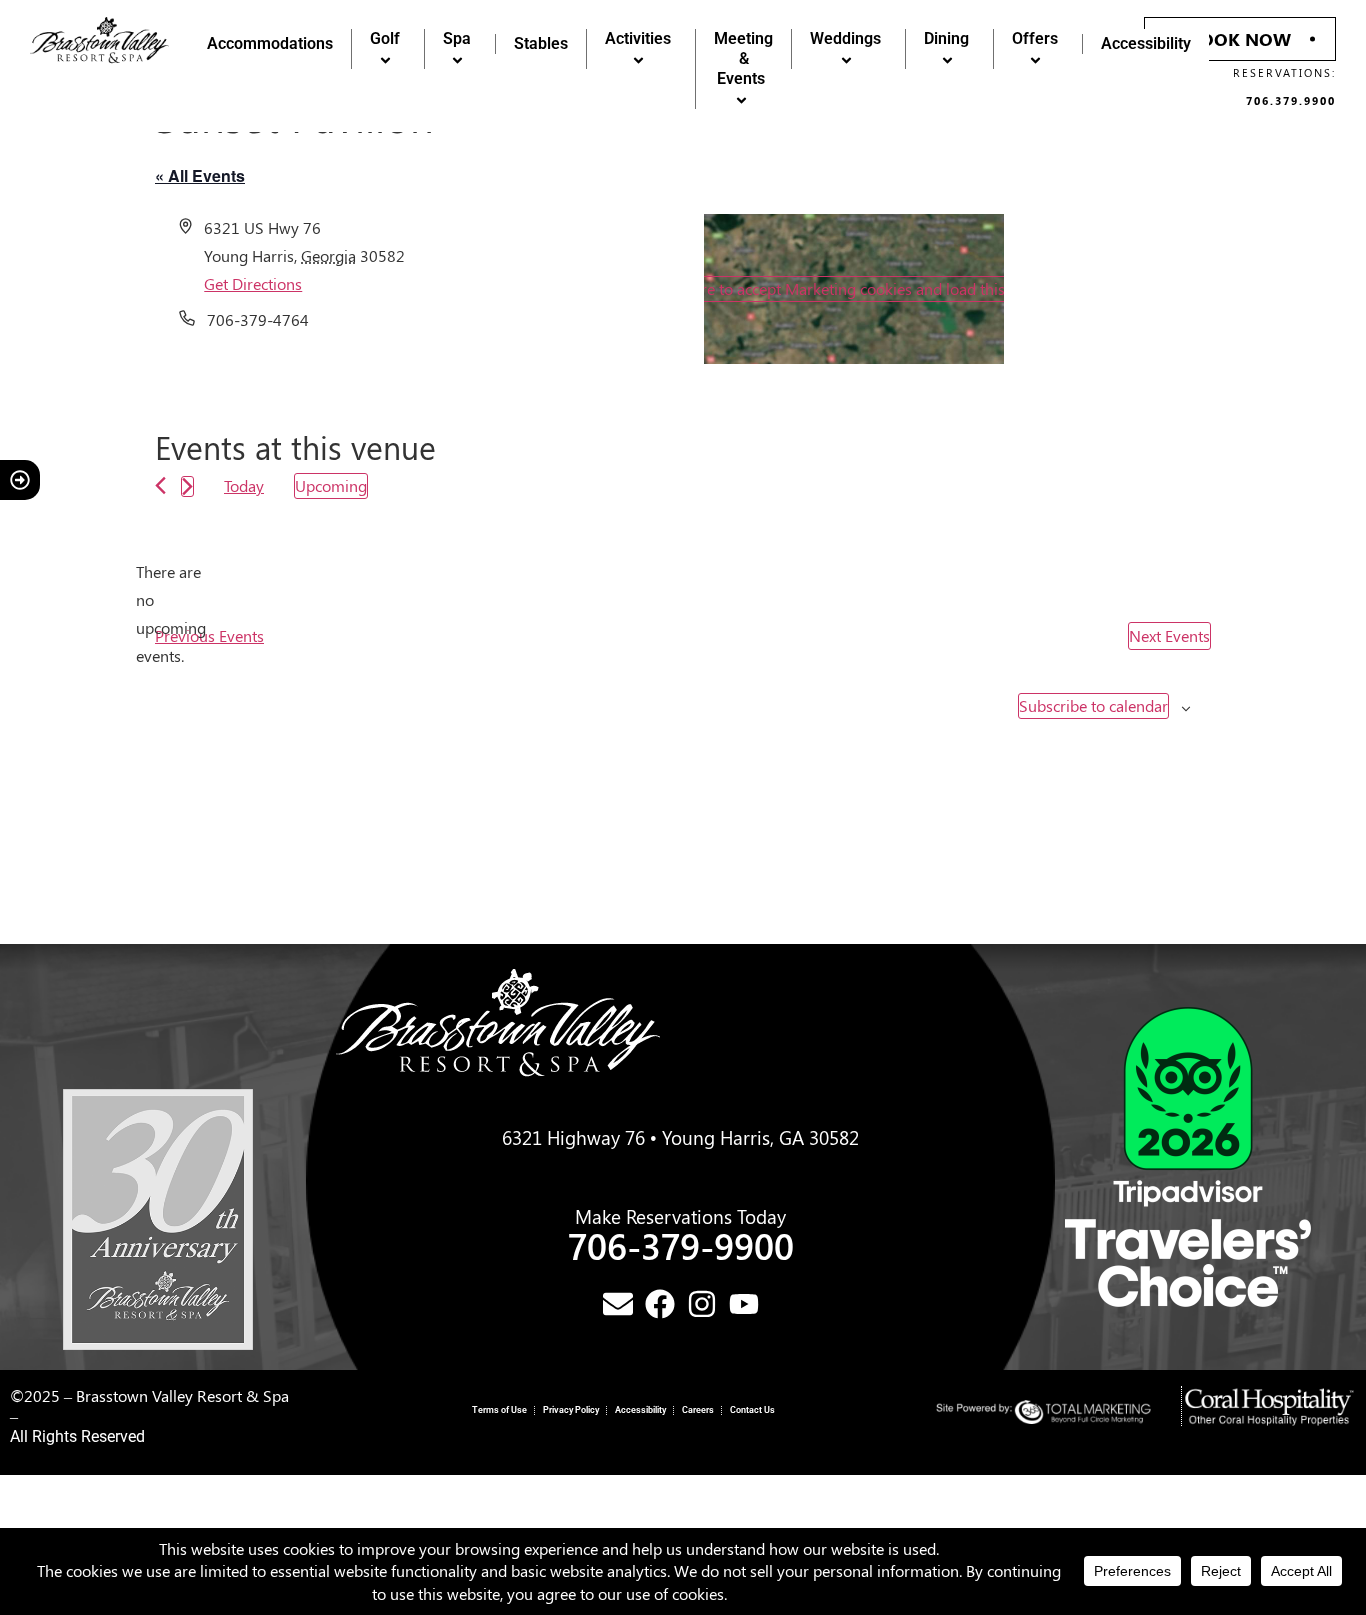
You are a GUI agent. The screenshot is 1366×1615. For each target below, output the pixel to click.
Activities (638, 38)
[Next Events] (187, 486)
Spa (457, 38)
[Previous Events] (160, 485)
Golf (385, 38)
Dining (946, 38)
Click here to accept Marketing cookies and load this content (854, 288)
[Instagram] (702, 1304)
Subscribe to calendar (1093, 705)
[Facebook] (660, 1304)
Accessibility (1146, 43)
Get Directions (253, 283)
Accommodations (270, 43)
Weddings (845, 38)
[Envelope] (618, 1304)
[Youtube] (744, 1304)
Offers (1035, 38)
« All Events (200, 175)
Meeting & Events (743, 58)
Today (244, 485)
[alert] (171, 614)
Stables (541, 43)
